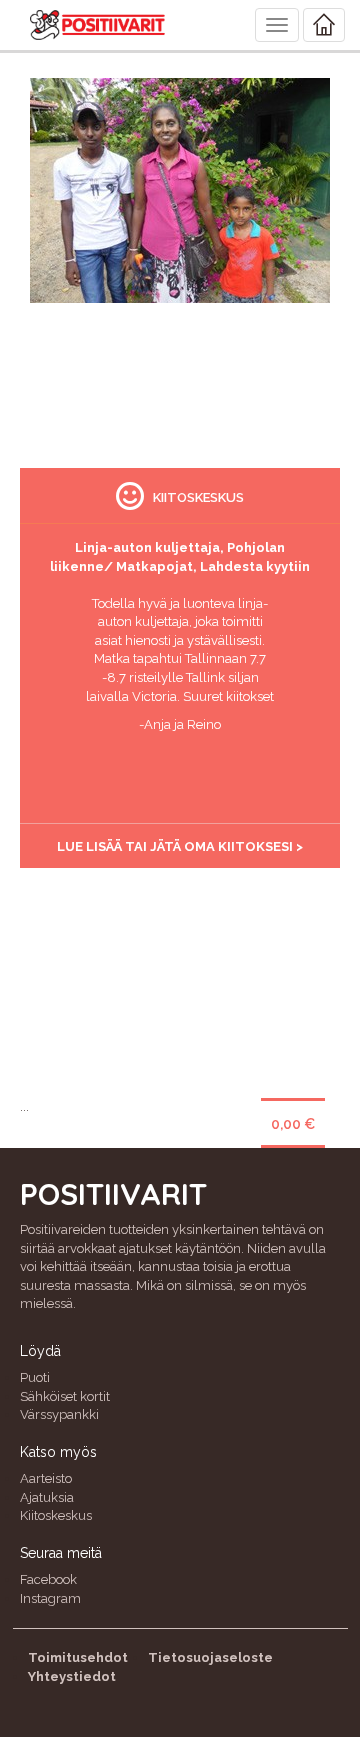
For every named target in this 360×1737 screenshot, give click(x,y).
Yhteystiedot (72, 1676)
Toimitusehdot (78, 1657)
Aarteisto (46, 1478)
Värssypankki (59, 1414)
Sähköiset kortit (65, 1396)
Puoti (35, 1377)
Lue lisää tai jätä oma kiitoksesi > (180, 846)
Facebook (48, 1579)
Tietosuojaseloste (210, 1657)
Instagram (50, 1598)
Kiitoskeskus (56, 1515)
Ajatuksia (47, 1497)
